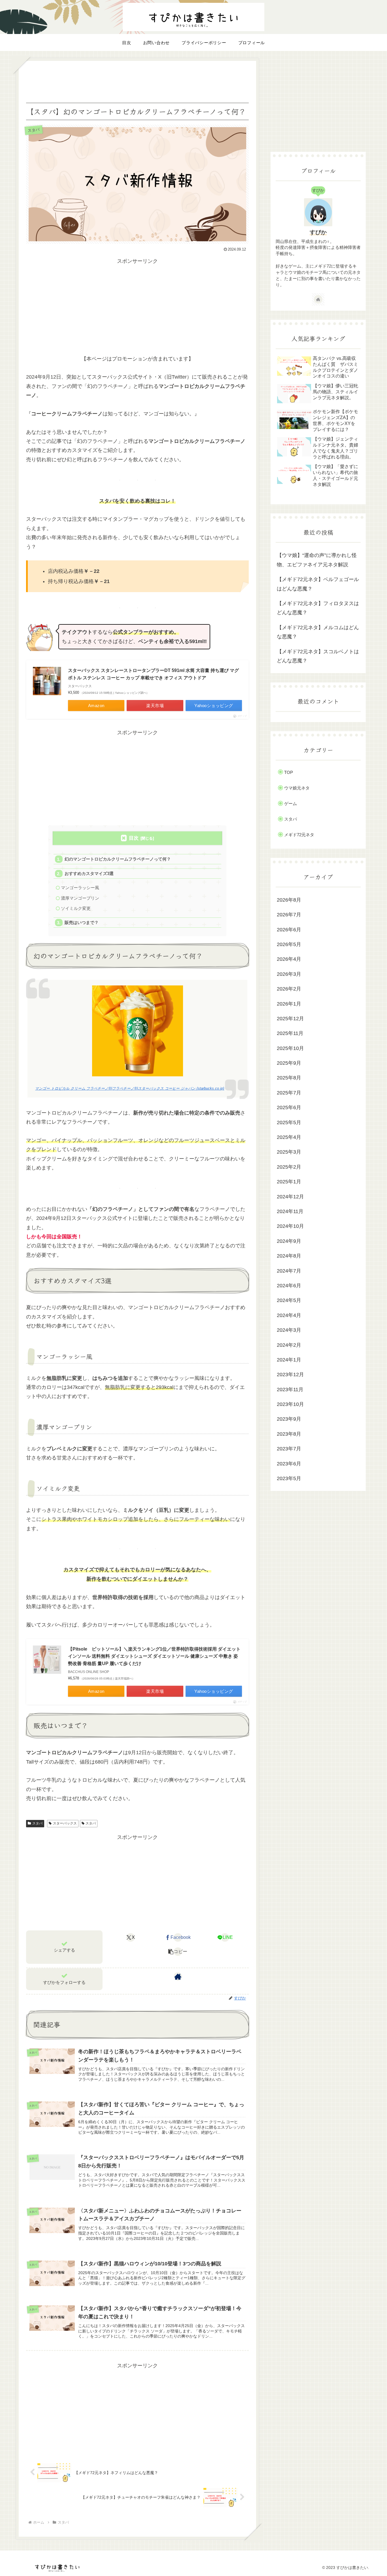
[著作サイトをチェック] (178, 1977)
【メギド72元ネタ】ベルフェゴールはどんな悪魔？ (318, 584)
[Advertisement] (137, 81)
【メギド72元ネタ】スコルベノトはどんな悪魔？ (318, 656)
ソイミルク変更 (76, 908)
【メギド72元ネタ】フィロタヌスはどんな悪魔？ (318, 608)
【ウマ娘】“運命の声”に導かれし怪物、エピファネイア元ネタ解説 (317, 560)
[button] (178, 1952)
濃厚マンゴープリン (80, 898)
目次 (134, 838)
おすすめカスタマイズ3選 (89, 873)
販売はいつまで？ (82, 922)
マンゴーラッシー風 (80, 888)
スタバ (37, 1823)
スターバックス (65, 1823)
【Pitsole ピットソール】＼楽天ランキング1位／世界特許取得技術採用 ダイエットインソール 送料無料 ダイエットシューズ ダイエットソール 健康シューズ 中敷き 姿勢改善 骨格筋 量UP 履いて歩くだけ (154, 1656)
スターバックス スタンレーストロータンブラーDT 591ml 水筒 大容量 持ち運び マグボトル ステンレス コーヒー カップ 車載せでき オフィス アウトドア (153, 674)
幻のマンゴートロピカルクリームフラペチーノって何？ (118, 859)
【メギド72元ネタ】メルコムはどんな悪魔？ (318, 632)
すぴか (318, 232)
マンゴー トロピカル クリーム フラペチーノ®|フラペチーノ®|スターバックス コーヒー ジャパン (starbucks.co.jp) (130, 1089)
